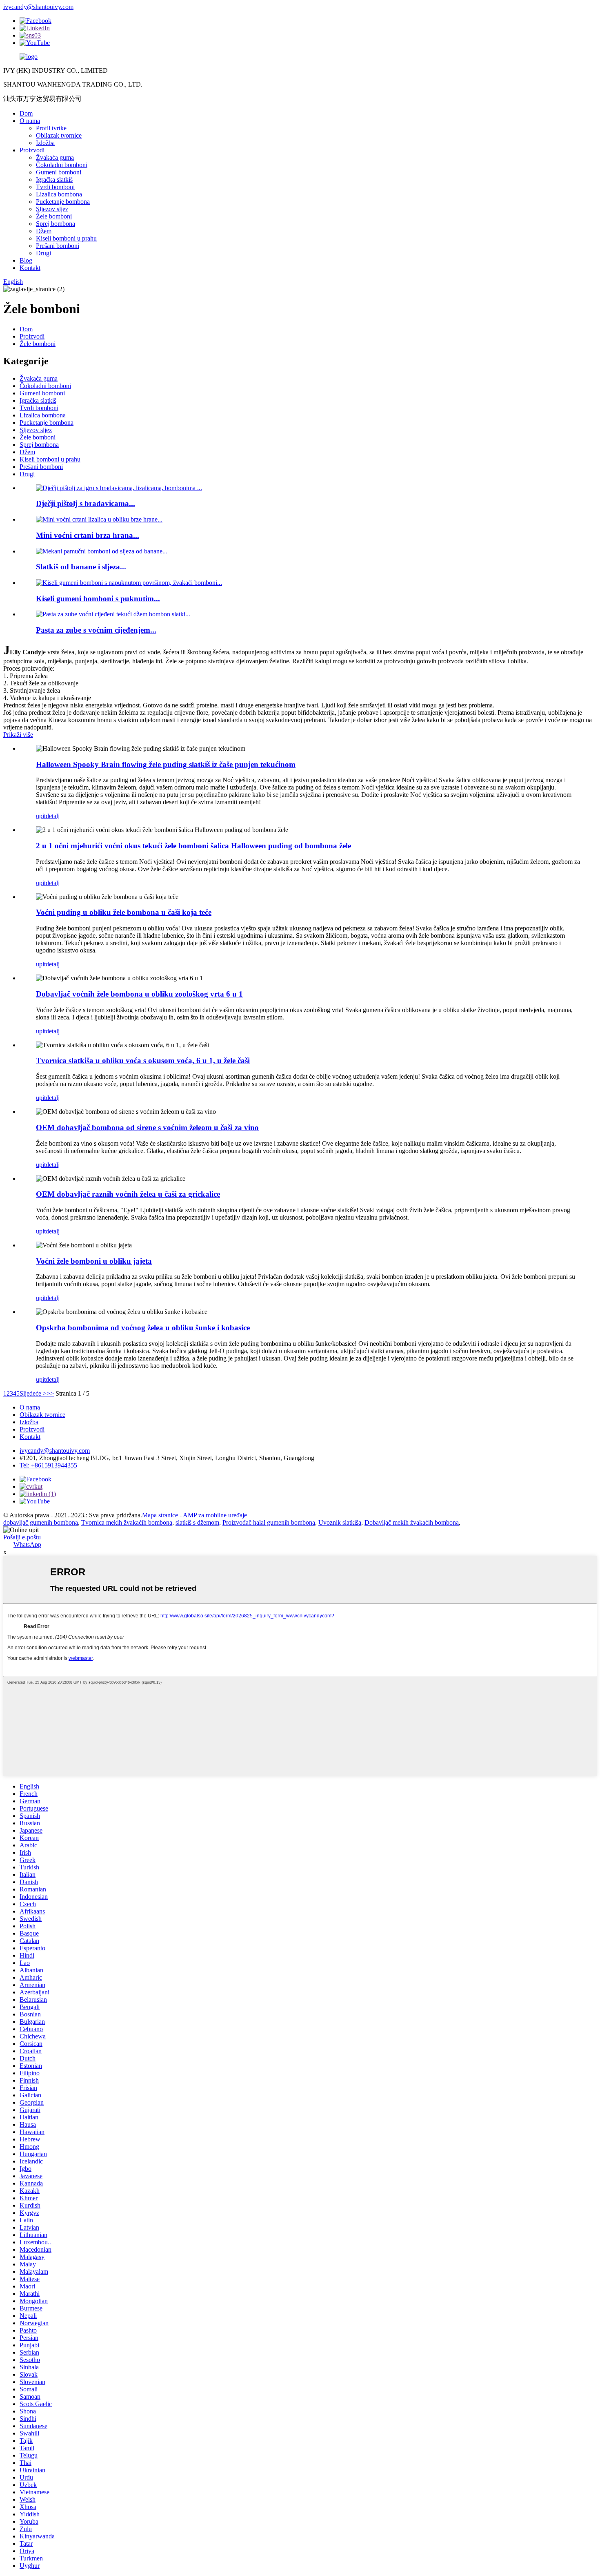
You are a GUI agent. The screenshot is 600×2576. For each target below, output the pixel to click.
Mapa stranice (160, 1515)
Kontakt (30, 268)
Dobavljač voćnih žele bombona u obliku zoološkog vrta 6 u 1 (139, 994)
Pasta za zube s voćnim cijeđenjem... (96, 630)
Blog (26, 260)
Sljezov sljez (52, 209)
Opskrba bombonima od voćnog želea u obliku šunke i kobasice (143, 1328)
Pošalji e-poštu (22, 1537)
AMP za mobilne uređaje (215, 1515)
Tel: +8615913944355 (48, 1465)
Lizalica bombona (59, 194)
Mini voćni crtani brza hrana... (88, 535)
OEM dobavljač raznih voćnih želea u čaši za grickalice (128, 1194)
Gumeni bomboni (59, 172)
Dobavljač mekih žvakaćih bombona (412, 1522)
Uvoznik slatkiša (340, 1522)
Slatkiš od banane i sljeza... (81, 567)
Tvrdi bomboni (55, 187)
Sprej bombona (56, 224)
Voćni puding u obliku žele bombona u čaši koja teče (124, 912)
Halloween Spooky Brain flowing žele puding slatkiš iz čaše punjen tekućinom (166, 764)
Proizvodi (32, 150)
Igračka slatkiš (54, 180)
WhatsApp (27, 1544)
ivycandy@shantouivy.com (38, 7)
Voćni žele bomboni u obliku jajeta (94, 1261)
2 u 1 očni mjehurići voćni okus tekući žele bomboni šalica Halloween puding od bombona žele (193, 846)
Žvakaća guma (55, 157)
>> (50, 1393)
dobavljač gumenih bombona (41, 1522)
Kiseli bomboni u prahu (66, 238)
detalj (53, 816)
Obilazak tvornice (59, 135)
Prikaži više (18, 735)
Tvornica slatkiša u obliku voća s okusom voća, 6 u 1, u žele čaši (143, 1061)
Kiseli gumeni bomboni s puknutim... (98, 599)
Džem (44, 231)
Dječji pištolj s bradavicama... (86, 503)
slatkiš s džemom (197, 1522)
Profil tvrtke (51, 128)
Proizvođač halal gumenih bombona (269, 1522)
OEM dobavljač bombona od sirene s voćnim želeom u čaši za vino (147, 1127)
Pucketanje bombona (63, 202)
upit (41, 816)
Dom (26, 113)
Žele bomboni (54, 216)
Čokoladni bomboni (62, 165)
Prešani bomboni (58, 246)
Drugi (43, 253)
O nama (30, 121)
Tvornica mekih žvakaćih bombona (127, 1522)
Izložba (45, 143)
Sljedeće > (33, 1393)
